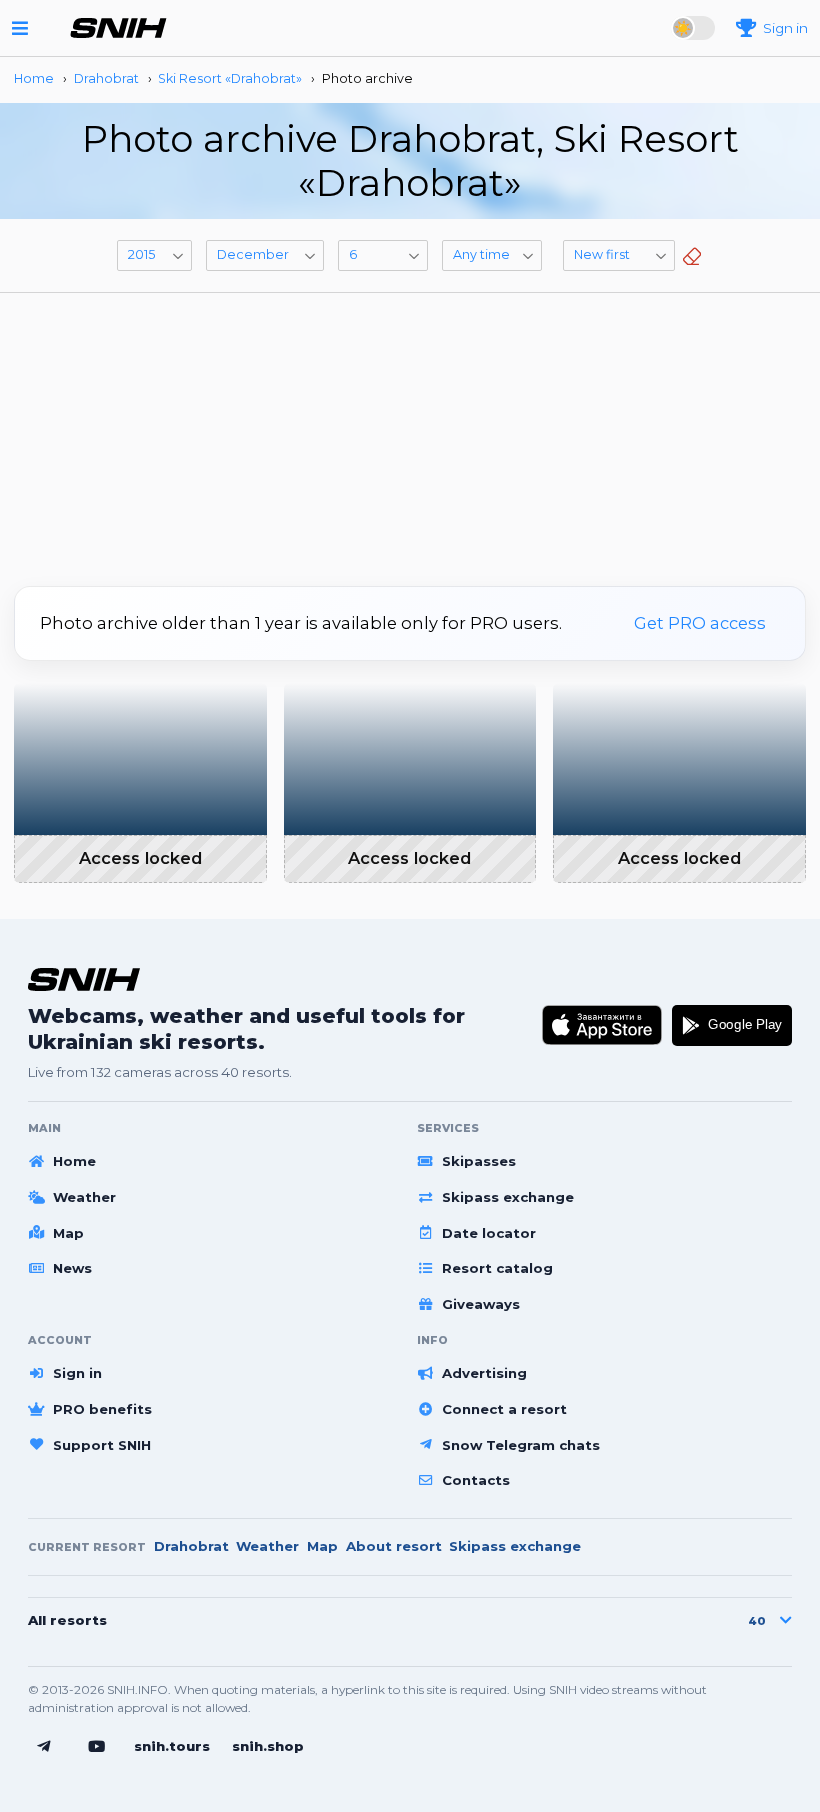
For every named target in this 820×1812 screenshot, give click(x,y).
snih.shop (268, 1746)
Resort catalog (497, 1268)
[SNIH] (84, 979)
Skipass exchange (508, 1197)
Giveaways (481, 1304)
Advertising (484, 1373)
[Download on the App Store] (602, 1025)
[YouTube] (97, 1747)
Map (68, 1233)
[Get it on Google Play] (732, 1025)
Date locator (489, 1233)
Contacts (476, 1480)
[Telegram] (44, 1747)
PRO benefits (102, 1409)
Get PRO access (700, 623)
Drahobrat (191, 1546)
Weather (84, 1197)
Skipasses (479, 1161)
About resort (394, 1546)
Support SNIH (102, 1445)
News (72, 1268)
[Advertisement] (410, 432)
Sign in (77, 1373)
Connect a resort (504, 1409)
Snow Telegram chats (521, 1445)
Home (74, 1161)
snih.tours (172, 1746)
